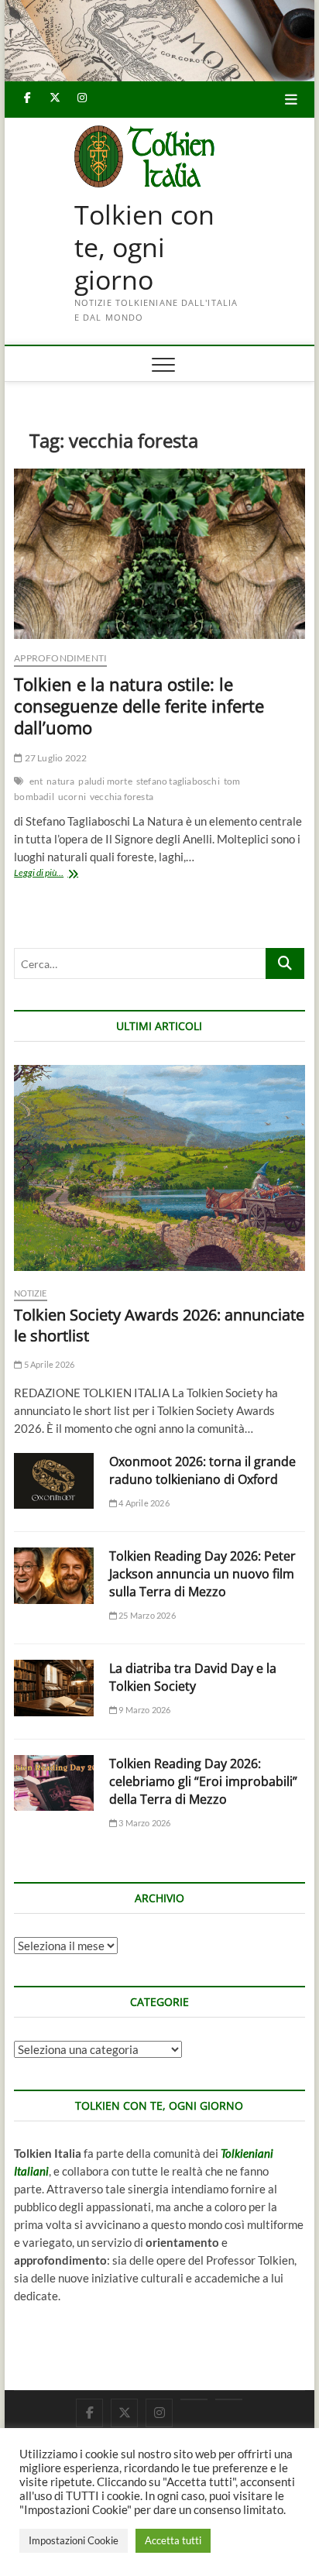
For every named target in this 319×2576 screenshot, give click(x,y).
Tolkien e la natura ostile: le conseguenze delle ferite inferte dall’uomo (139, 706)
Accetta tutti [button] (173, 2540)
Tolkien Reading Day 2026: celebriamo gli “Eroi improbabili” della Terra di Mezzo (203, 1781)
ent (36, 781)
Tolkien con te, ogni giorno (144, 247)
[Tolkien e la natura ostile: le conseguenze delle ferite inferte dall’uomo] (159, 554)
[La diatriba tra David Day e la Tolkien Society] (54, 1688)
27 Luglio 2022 (55, 758)
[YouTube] (194, 2399)
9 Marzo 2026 (144, 1710)
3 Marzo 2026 (144, 1823)
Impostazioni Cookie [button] (74, 2540)
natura (60, 781)
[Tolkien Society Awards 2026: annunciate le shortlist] (159, 1168)
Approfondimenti (60, 658)
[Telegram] (229, 2399)
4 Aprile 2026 (143, 1503)
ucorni (72, 797)
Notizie (30, 1293)
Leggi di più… (63, 874)
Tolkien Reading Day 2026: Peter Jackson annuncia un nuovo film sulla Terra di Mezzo (202, 1574)
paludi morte (105, 781)
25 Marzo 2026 (146, 1615)
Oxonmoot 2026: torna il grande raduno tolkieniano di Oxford (202, 1470)
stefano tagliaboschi (178, 781)
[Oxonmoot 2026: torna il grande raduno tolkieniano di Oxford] (54, 1481)
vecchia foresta (122, 797)
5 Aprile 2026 (48, 1364)
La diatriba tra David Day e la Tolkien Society (193, 1677)
